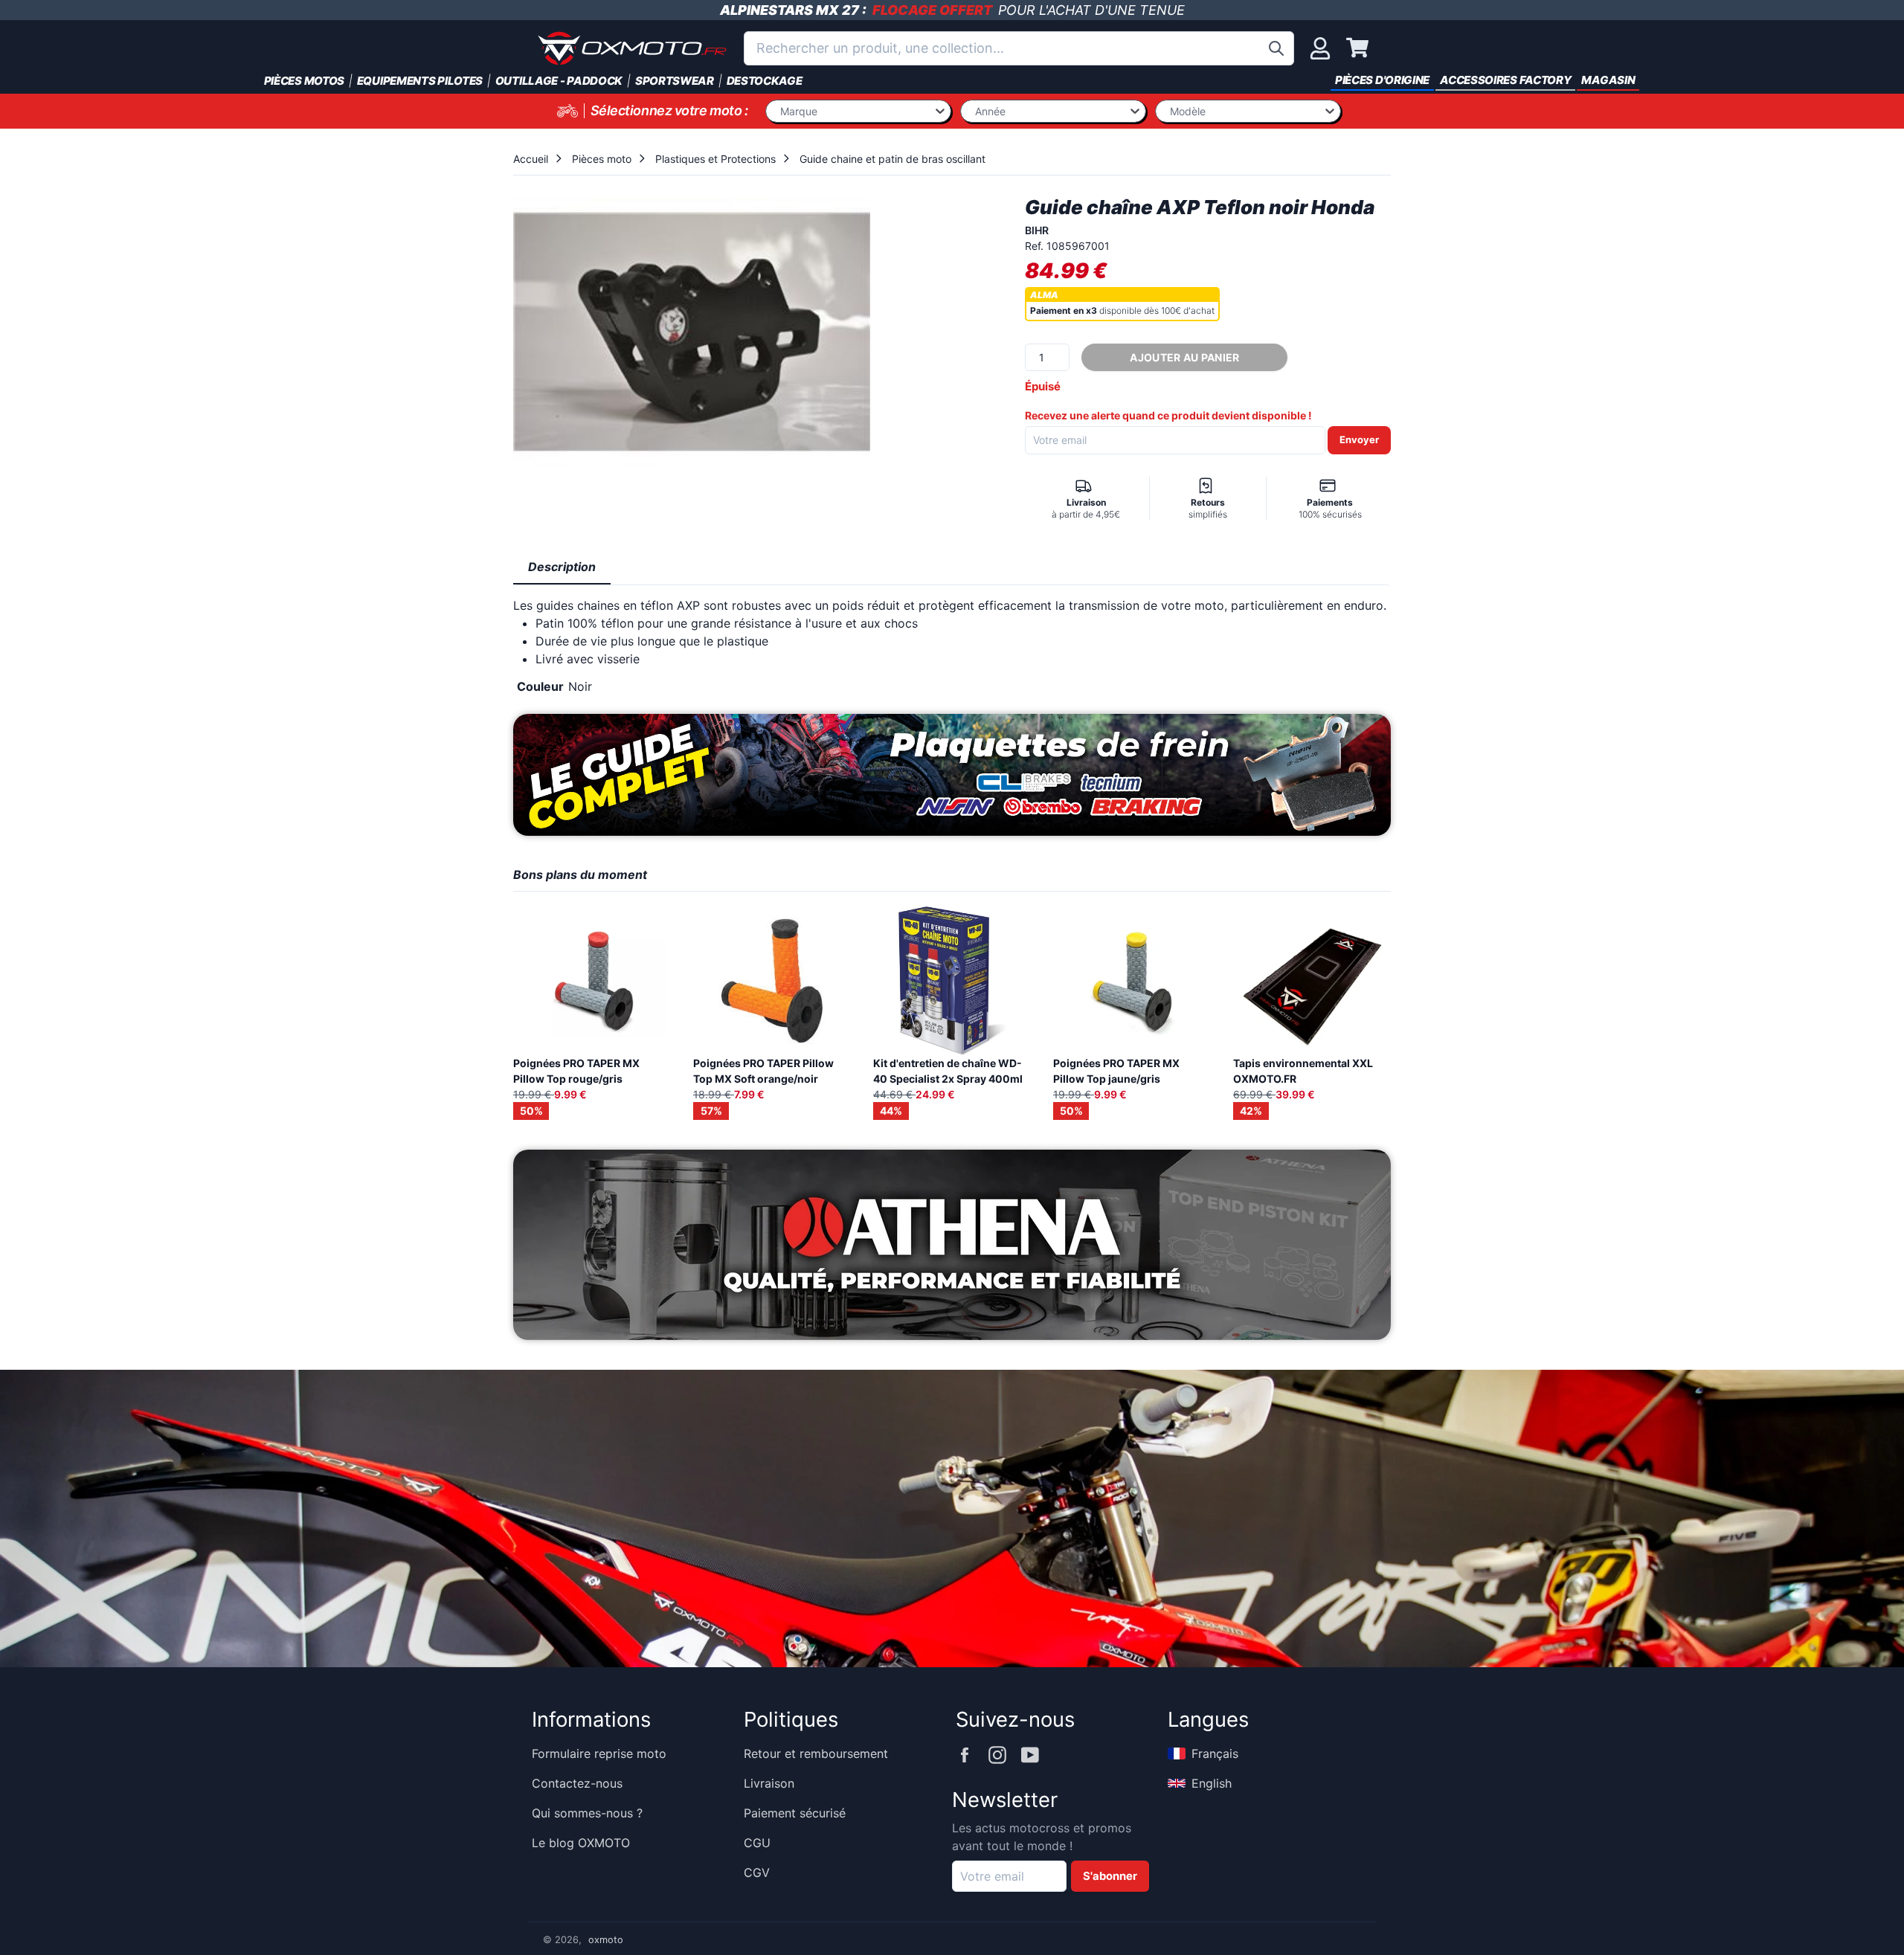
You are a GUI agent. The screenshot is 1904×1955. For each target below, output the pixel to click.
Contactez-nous (577, 1783)
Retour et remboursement (816, 1753)
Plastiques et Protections (715, 159)
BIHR (1037, 230)
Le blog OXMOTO (581, 1843)
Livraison (769, 1783)
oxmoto (606, 1940)
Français (1215, 1753)
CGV (757, 1872)
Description (562, 567)
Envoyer (1359, 439)
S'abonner (1110, 1876)
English (1212, 1783)
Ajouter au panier (1184, 357)
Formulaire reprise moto (599, 1753)
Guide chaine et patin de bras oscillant (892, 159)
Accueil (531, 159)
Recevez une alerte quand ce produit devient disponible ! (1168, 415)
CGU (757, 1843)
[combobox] (1019, 48)
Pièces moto (602, 159)
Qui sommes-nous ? (587, 1813)
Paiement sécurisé (795, 1813)
